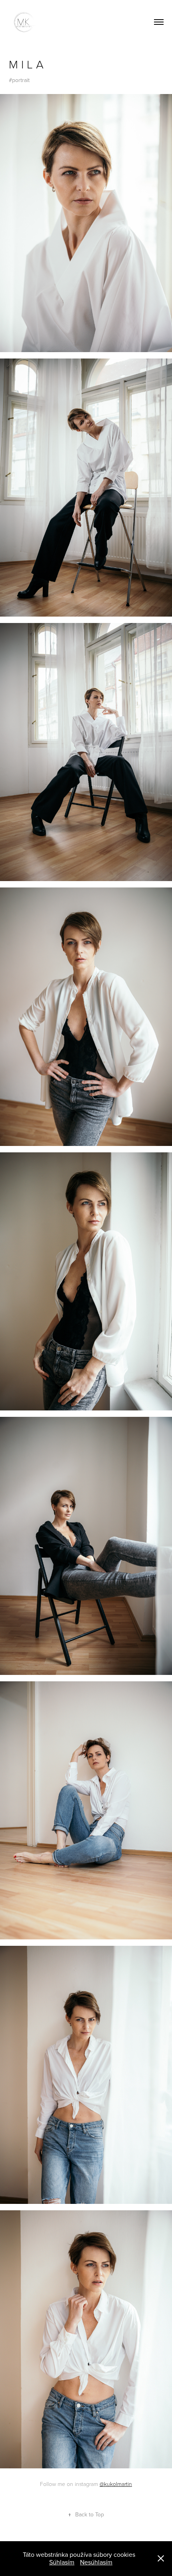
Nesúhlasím (96, 2562)
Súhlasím (62, 2562)
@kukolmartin (116, 2484)
